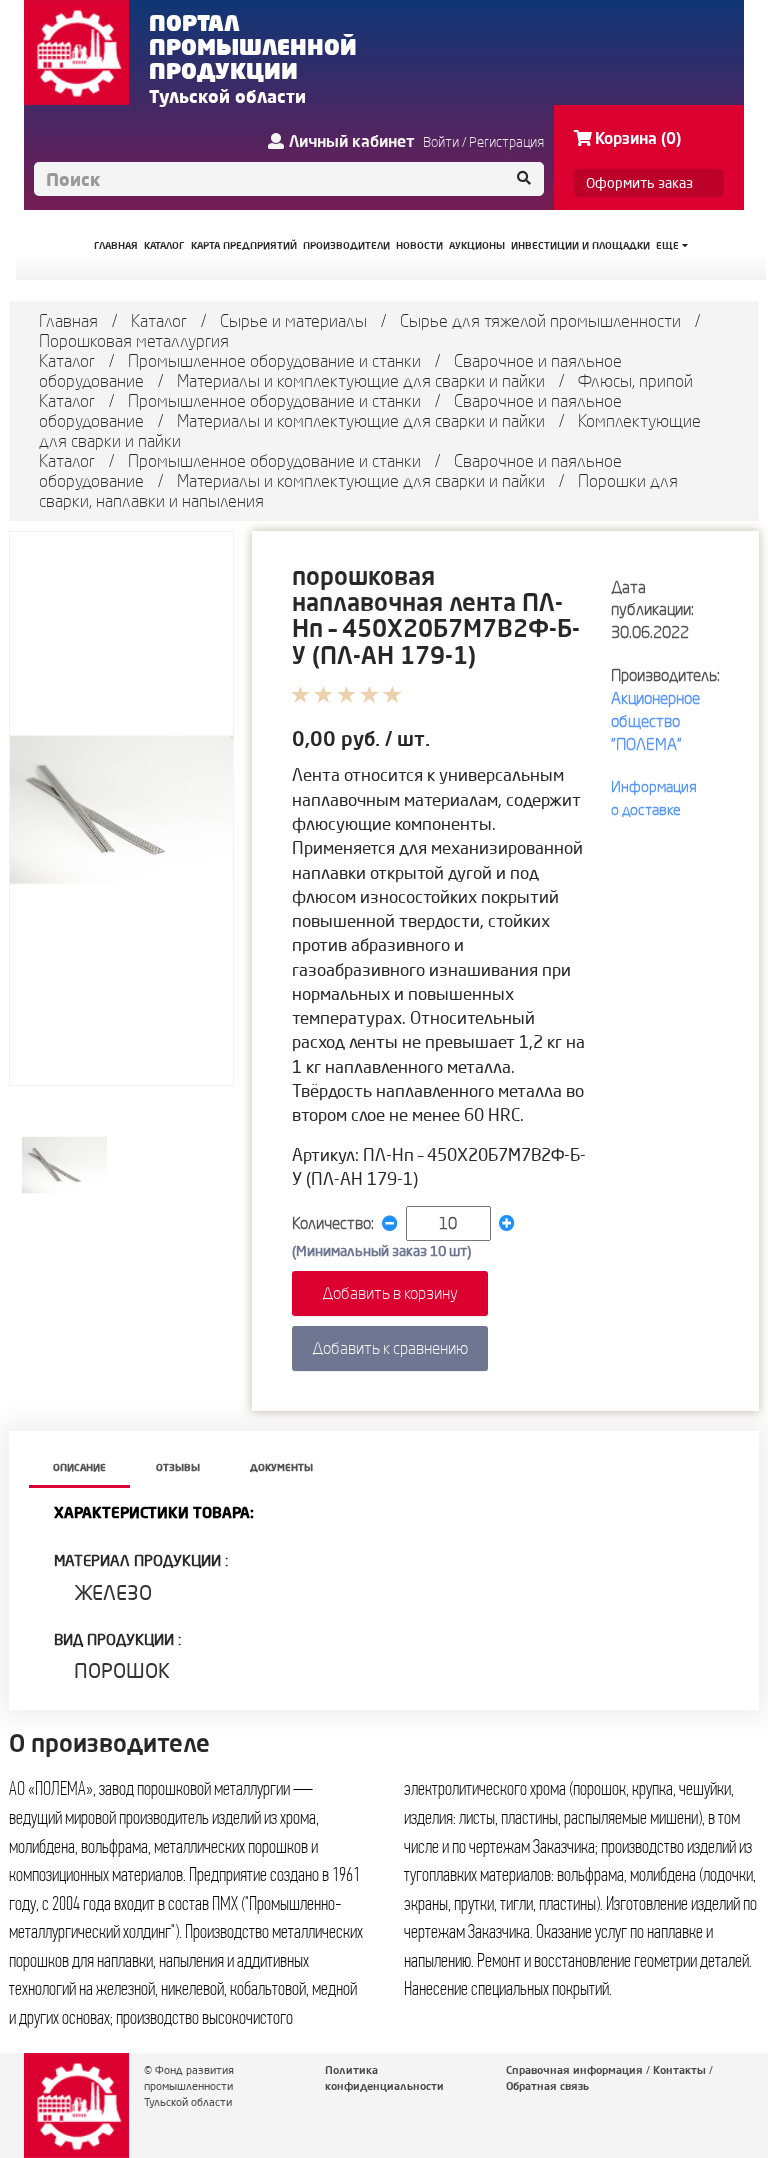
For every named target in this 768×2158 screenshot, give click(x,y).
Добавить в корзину (390, 1293)
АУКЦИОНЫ (477, 245)
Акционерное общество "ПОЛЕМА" (655, 721)
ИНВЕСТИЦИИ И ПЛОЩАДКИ (580, 245)
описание (79, 1467)
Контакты (679, 2070)
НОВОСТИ (419, 245)
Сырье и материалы (293, 320)
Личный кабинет (352, 141)
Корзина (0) (638, 138)
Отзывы (178, 1467)
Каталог (159, 320)
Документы (281, 1467)
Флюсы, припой (635, 380)
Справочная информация (574, 2070)
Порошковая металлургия (134, 340)
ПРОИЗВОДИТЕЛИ (346, 245)
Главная (68, 320)
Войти (441, 142)
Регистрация (506, 142)
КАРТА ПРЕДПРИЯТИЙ (244, 245)
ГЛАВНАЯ (116, 245)
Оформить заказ (639, 183)
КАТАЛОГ (164, 245)
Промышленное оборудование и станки (274, 360)
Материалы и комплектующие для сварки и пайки (361, 380)
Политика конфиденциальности (384, 2078)
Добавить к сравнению (390, 1348)
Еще (669, 245)
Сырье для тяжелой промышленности (540, 320)
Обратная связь (547, 2086)
